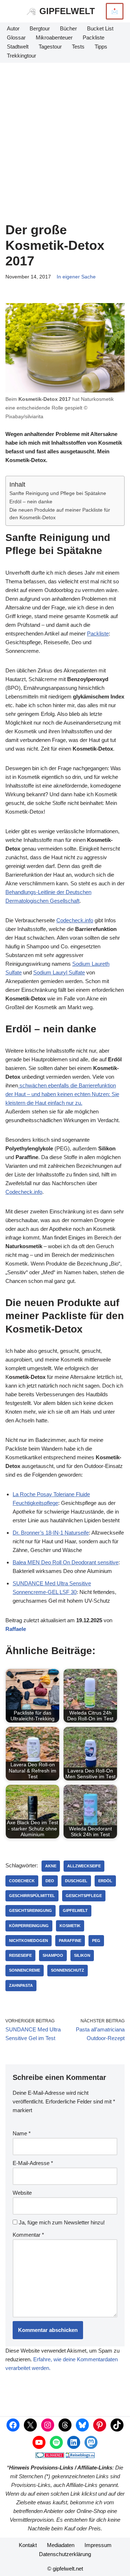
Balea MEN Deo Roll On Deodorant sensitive (66, 1562)
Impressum (98, 2545)
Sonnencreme (25, 1970)
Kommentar (28, 2235)
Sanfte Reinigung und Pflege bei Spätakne (58, 493)
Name (22, 2133)
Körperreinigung (29, 1926)
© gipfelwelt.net (65, 2569)
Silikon (82, 1955)
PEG (96, 1941)
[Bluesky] (82, 2425)
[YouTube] (39, 2442)
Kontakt (28, 2545)
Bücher (68, 28)
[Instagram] (48, 2425)
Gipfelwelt (75, 1910)
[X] (30, 2425)
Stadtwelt (18, 47)
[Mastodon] (91, 2442)
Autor (13, 28)
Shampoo (53, 1955)
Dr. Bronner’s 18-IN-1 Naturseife (51, 1533)
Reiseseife (20, 1955)
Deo (50, 1881)
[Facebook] (13, 2425)
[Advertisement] (65, 131)
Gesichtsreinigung (31, 1910)
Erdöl (105, 1881)
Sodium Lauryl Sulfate (59, 972)
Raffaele (16, 1629)
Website (22, 2193)
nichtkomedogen (29, 1941)
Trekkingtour (21, 56)
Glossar (16, 37)
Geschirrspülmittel (32, 1896)
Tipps (101, 47)
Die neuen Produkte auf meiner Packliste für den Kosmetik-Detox (60, 514)
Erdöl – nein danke (31, 502)
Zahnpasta (21, 1985)
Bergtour (40, 28)
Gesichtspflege (84, 1896)
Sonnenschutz (68, 1970)
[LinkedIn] (74, 2442)
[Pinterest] (100, 2425)
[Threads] (65, 2425)
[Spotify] (56, 2442)
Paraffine (70, 1941)
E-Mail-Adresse (33, 2163)
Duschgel (76, 1881)
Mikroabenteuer (54, 37)
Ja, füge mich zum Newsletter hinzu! (61, 2222)
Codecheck (22, 1881)
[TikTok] (117, 2425)
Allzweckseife (84, 1866)
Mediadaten (61, 2545)
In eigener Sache (76, 277)
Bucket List (100, 28)
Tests (78, 47)
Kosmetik (70, 1926)
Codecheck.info (75, 920)
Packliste (94, 37)
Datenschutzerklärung (65, 2554)
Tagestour (50, 47)
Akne (51, 1866)
